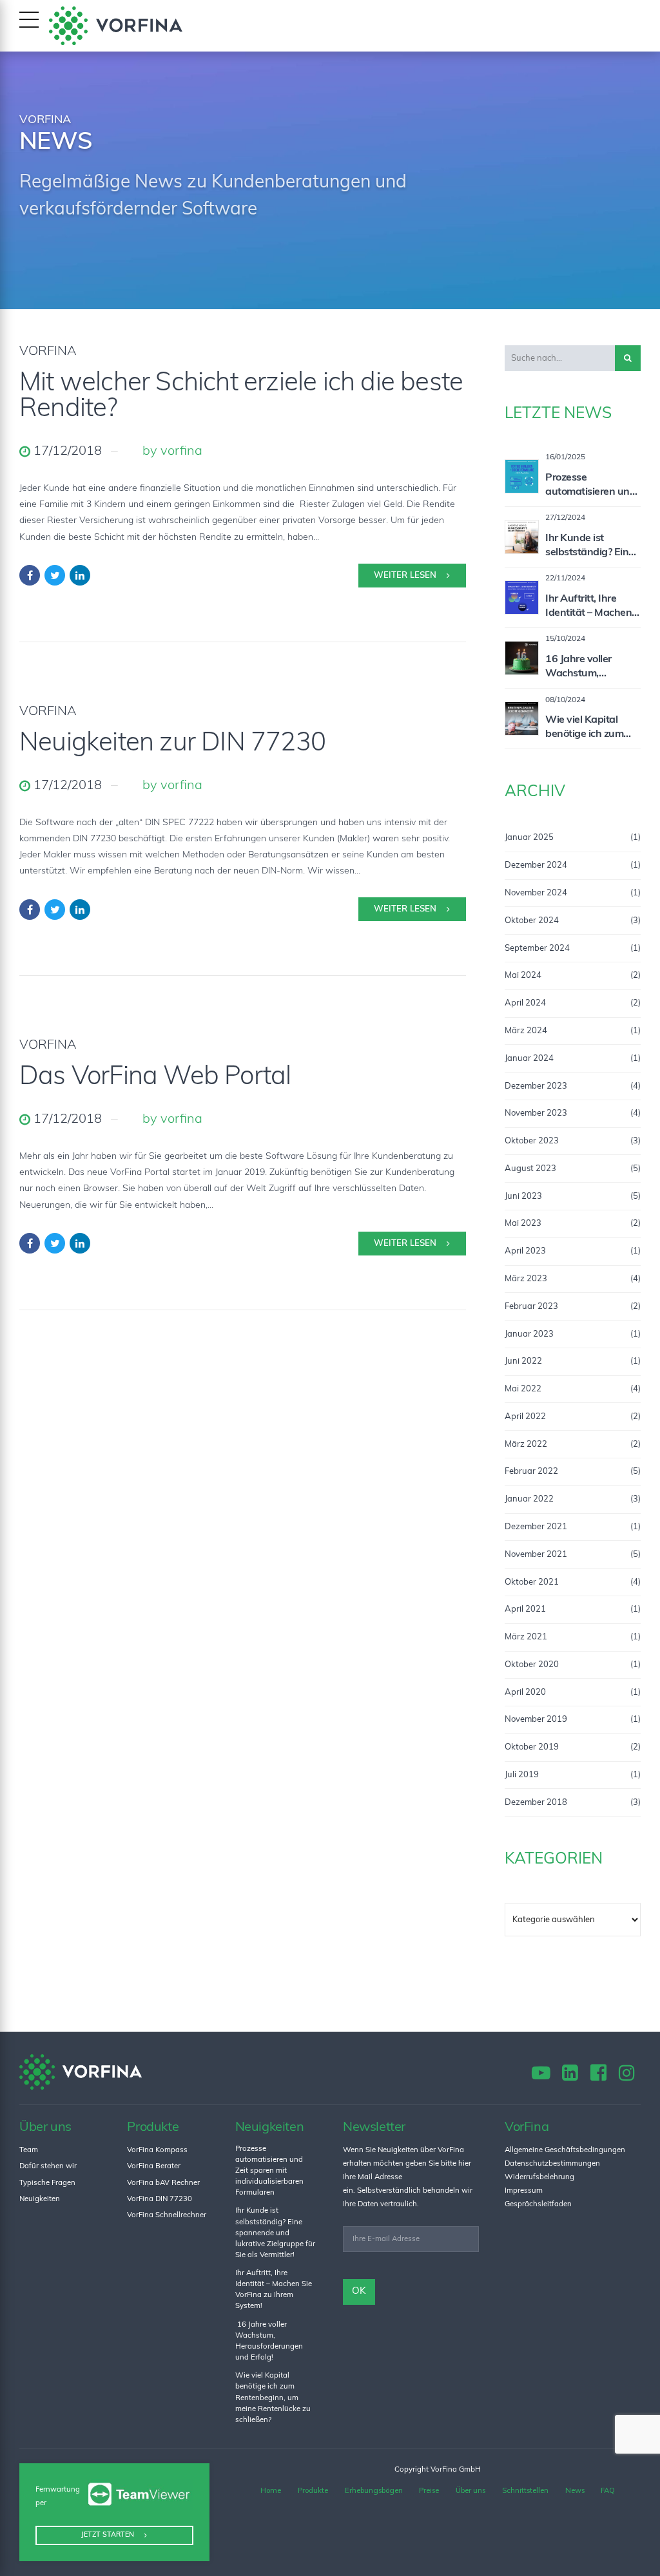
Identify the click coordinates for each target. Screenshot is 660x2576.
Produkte (313, 2490)
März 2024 (526, 1031)
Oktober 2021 (532, 1582)
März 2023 (526, 1279)
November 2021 (536, 1555)
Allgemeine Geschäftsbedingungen (565, 2150)
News (575, 2490)
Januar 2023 (529, 1334)
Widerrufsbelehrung (539, 2177)
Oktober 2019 (532, 1747)
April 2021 (525, 1609)
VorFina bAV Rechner (163, 2183)
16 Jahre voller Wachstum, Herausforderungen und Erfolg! (591, 668)
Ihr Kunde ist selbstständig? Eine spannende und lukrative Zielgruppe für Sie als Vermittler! (593, 547)
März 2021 (526, 1637)
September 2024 (537, 949)
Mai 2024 (523, 976)
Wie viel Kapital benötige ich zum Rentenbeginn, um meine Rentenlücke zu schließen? (589, 729)
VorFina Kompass (157, 2150)
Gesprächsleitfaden (538, 2204)
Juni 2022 (523, 1361)
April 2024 (525, 1003)
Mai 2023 (523, 1224)
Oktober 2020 (532, 1665)
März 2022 (526, 1445)
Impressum (524, 2191)
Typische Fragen (47, 2183)
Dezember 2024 (536, 865)
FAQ (608, 2490)
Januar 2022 (529, 1499)
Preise (429, 2490)
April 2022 (525, 1417)
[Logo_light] (81, 2072)
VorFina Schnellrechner (167, 2215)
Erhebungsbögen (374, 2490)
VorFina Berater (154, 2166)
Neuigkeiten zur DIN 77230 (172, 744)
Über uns (471, 2490)
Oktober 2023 (532, 1141)
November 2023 (536, 1113)
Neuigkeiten (40, 2199)
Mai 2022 (523, 1389)
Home (271, 2490)
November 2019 (536, 1720)
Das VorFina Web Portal (155, 1078)
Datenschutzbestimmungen (552, 2164)
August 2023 (530, 1169)
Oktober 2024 (532, 921)
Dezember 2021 (536, 1527)
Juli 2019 (522, 1775)
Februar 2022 (531, 1472)
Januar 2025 (529, 838)
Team (29, 2150)
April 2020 (525, 1693)
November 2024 (536, 893)
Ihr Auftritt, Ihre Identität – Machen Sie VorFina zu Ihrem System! (592, 607)
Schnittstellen (525, 2490)
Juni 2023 (523, 1197)
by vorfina (172, 452)
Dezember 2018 (536, 1803)
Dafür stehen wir (48, 2166)
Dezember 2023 (536, 1086)
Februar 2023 (531, 1307)
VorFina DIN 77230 (160, 2199)
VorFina (48, 352)
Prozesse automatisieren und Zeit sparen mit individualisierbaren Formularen (591, 486)
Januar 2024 (529, 1059)
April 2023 (525, 1251)
